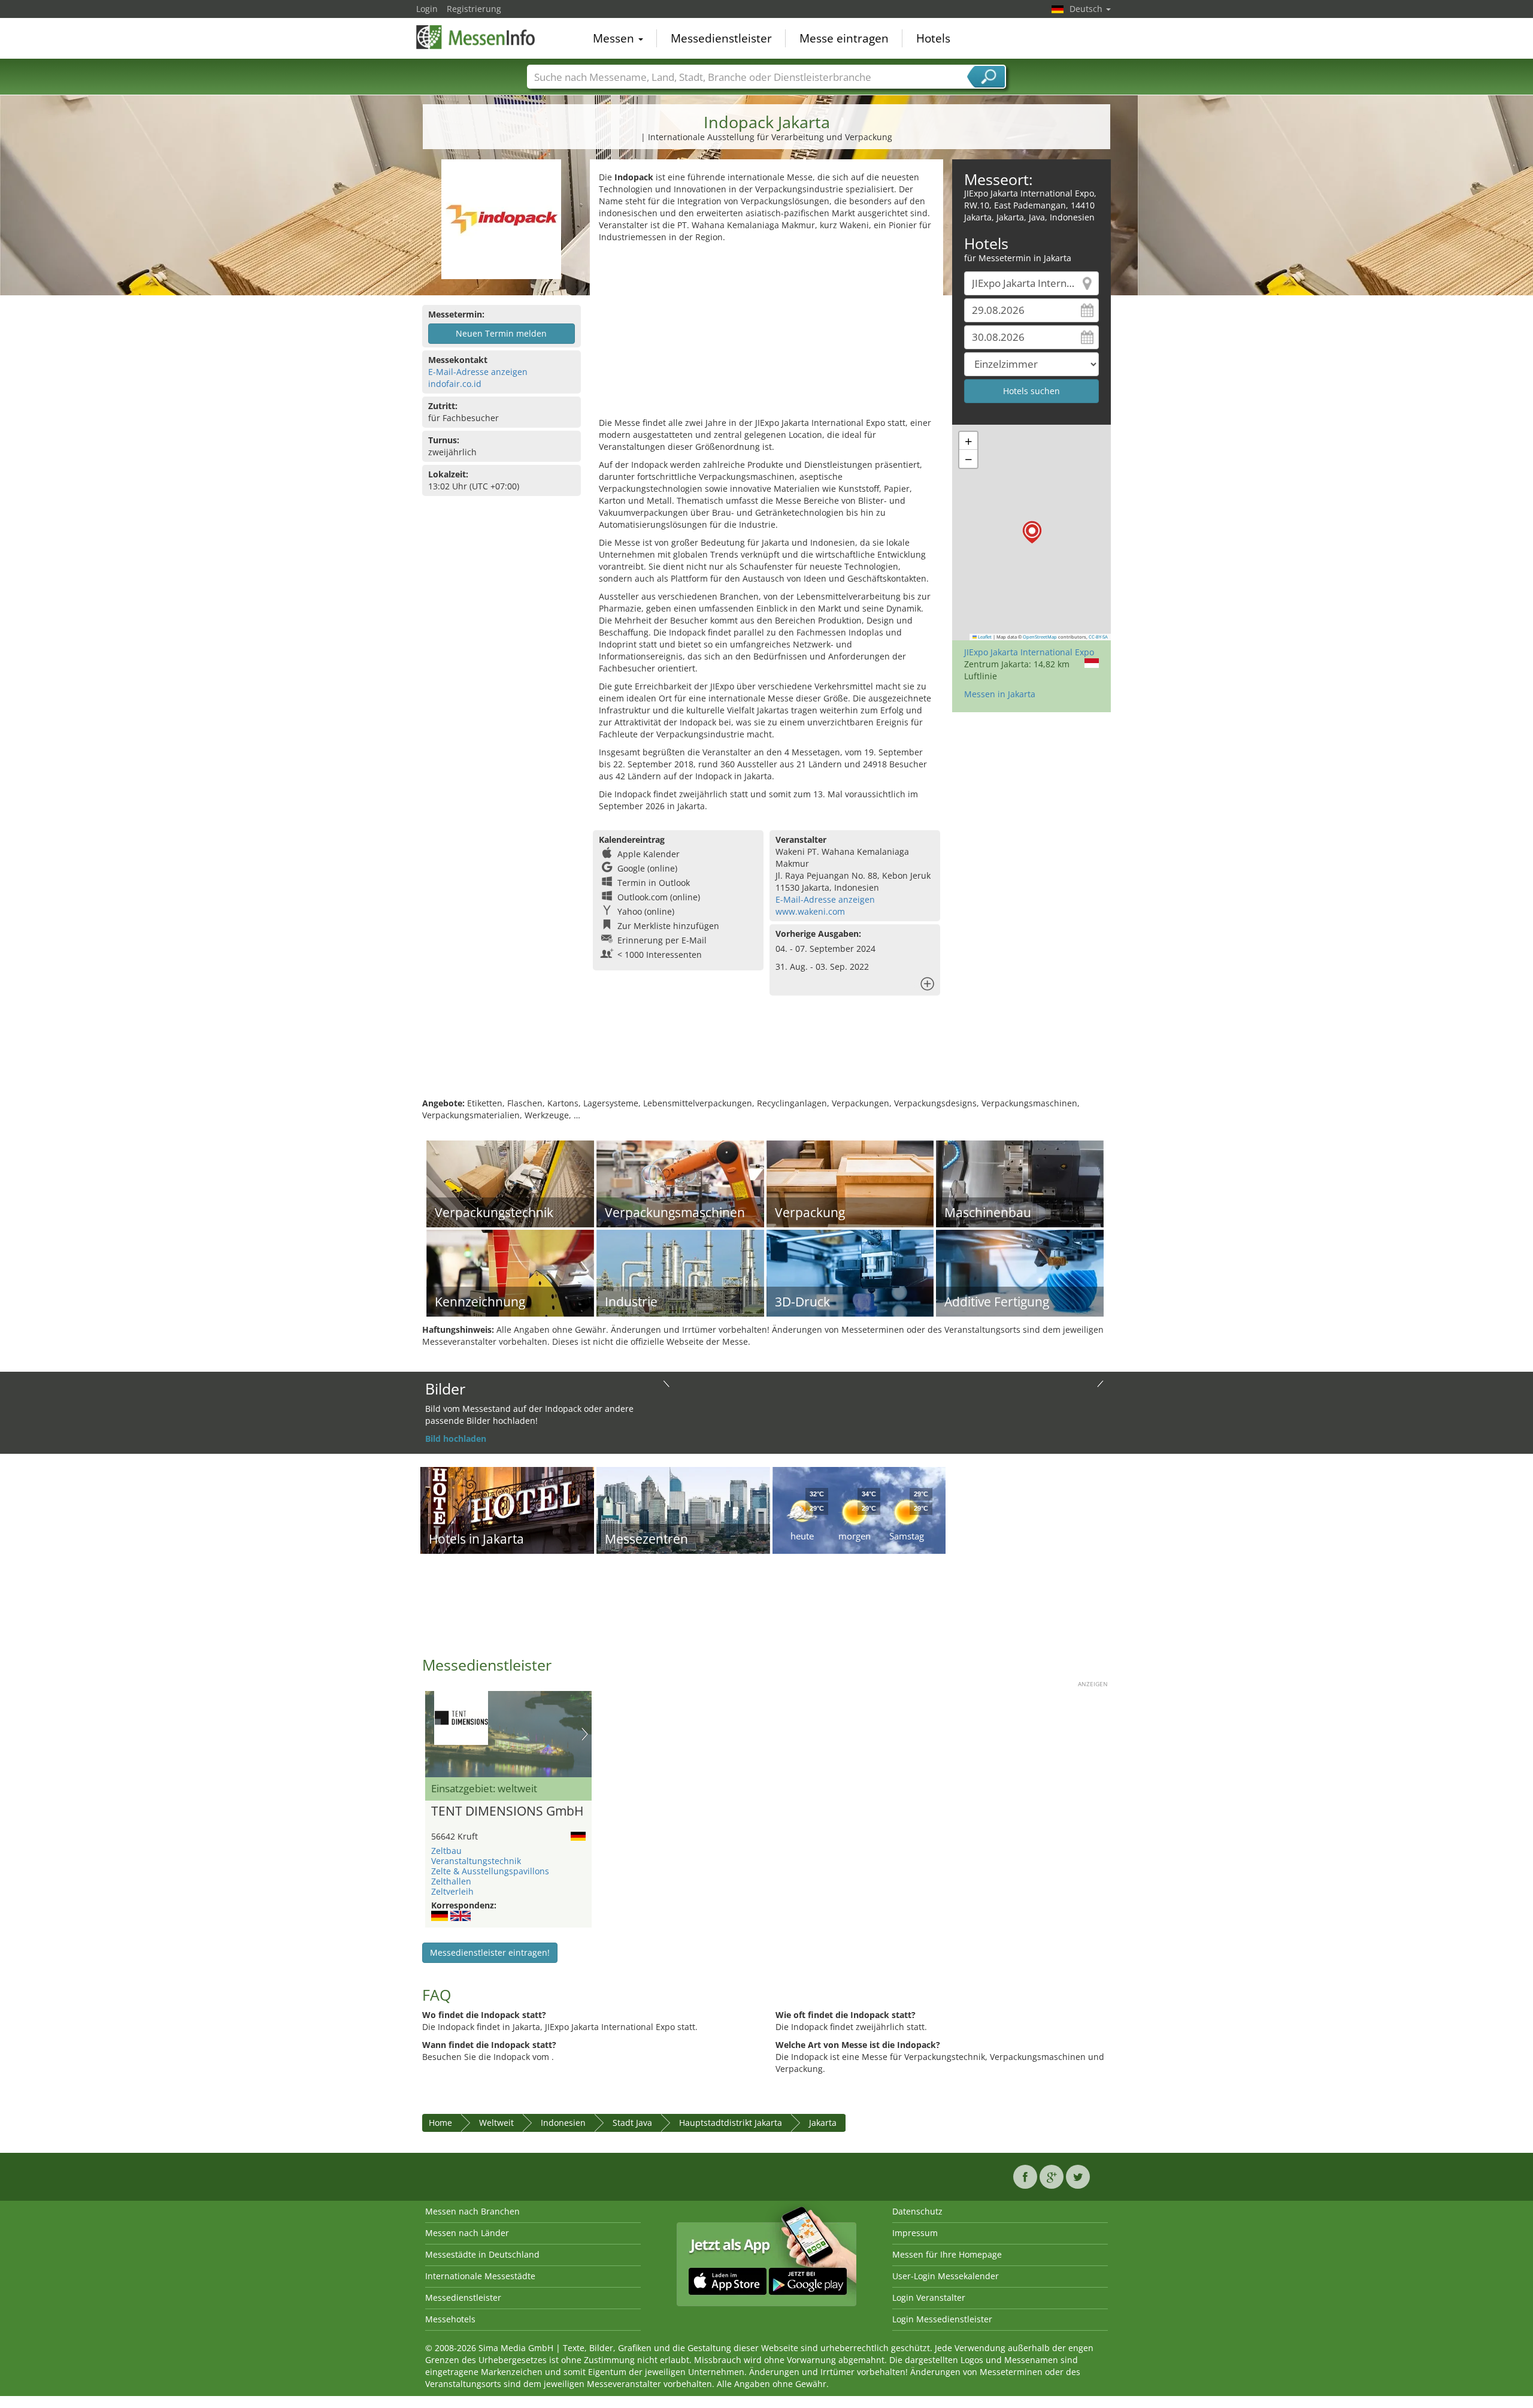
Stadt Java (632, 2123)
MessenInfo (476, 37)
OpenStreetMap (1040, 637)
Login (427, 9)
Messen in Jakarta (1000, 694)
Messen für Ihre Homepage (947, 2254)
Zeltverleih (452, 1891)
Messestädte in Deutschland (482, 2254)
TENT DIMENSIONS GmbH (507, 1811)
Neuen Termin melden (501, 333)
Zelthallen (451, 1881)
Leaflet (984, 637)
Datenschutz (917, 2211)
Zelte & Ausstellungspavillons (490, 1871)
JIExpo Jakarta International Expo (1029, 652)
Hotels (933, 38)
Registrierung (474, 9)
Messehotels (450, 2319)
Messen (615, 38)
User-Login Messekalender (946, 2276)
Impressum (915, 2233)
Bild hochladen (456, 1439)
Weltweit (496, 2123)
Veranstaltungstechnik (476, 1861)
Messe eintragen (844, 38)
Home (440, 2123)
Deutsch (1087, 9)
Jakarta (823, 2123)
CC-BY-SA (1098, 637)
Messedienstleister (721, 38)
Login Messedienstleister (942, 2319)
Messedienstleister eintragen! (490, 1952)
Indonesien (563, 2123)
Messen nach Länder (467, 2233)
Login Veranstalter (929, 2297)
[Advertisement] (766, 333)
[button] (1032, 532)
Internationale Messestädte (480, 2276)
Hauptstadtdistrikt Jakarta (731, 2123)
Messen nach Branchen (472, 2211)
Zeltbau (446, 1851)
